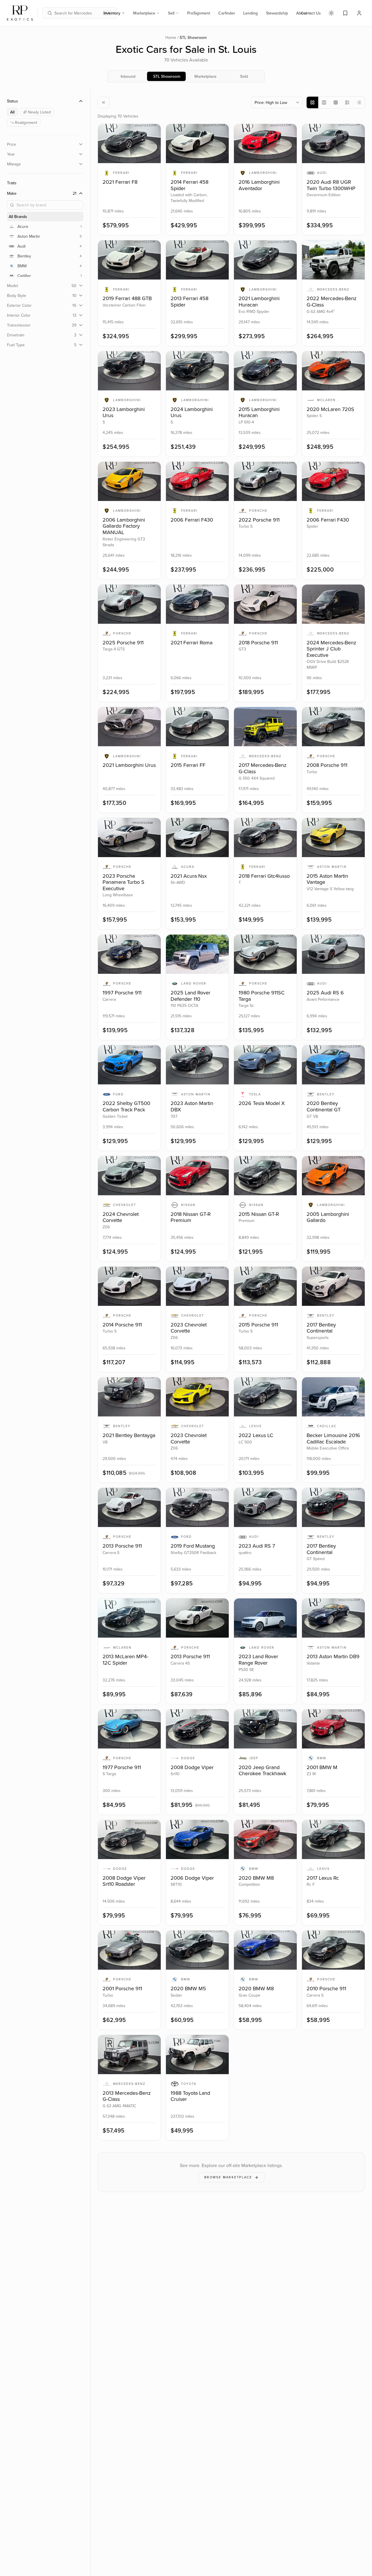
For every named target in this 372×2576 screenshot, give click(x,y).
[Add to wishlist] (152, 133)
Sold (244, 76)
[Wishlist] (345, 13)
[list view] (359, 102)
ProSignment (199, 13)
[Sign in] (359, 13)
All (12, 112)
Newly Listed (39, 112)
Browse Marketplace (228, 2177)
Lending (251, 13)
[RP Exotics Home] (20, 13)
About (302, 13)
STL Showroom (167, 76)
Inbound (128, 76)
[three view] (324, 102)
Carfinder (227, 13)
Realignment (26, 122)
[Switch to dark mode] (331, 13)
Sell (171, 13)
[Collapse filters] (103, 102)
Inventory (112, 13)
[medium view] (336, 102)
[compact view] (347, 102)
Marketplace (144, 13)
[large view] (312, 102)
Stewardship (277, 13)
